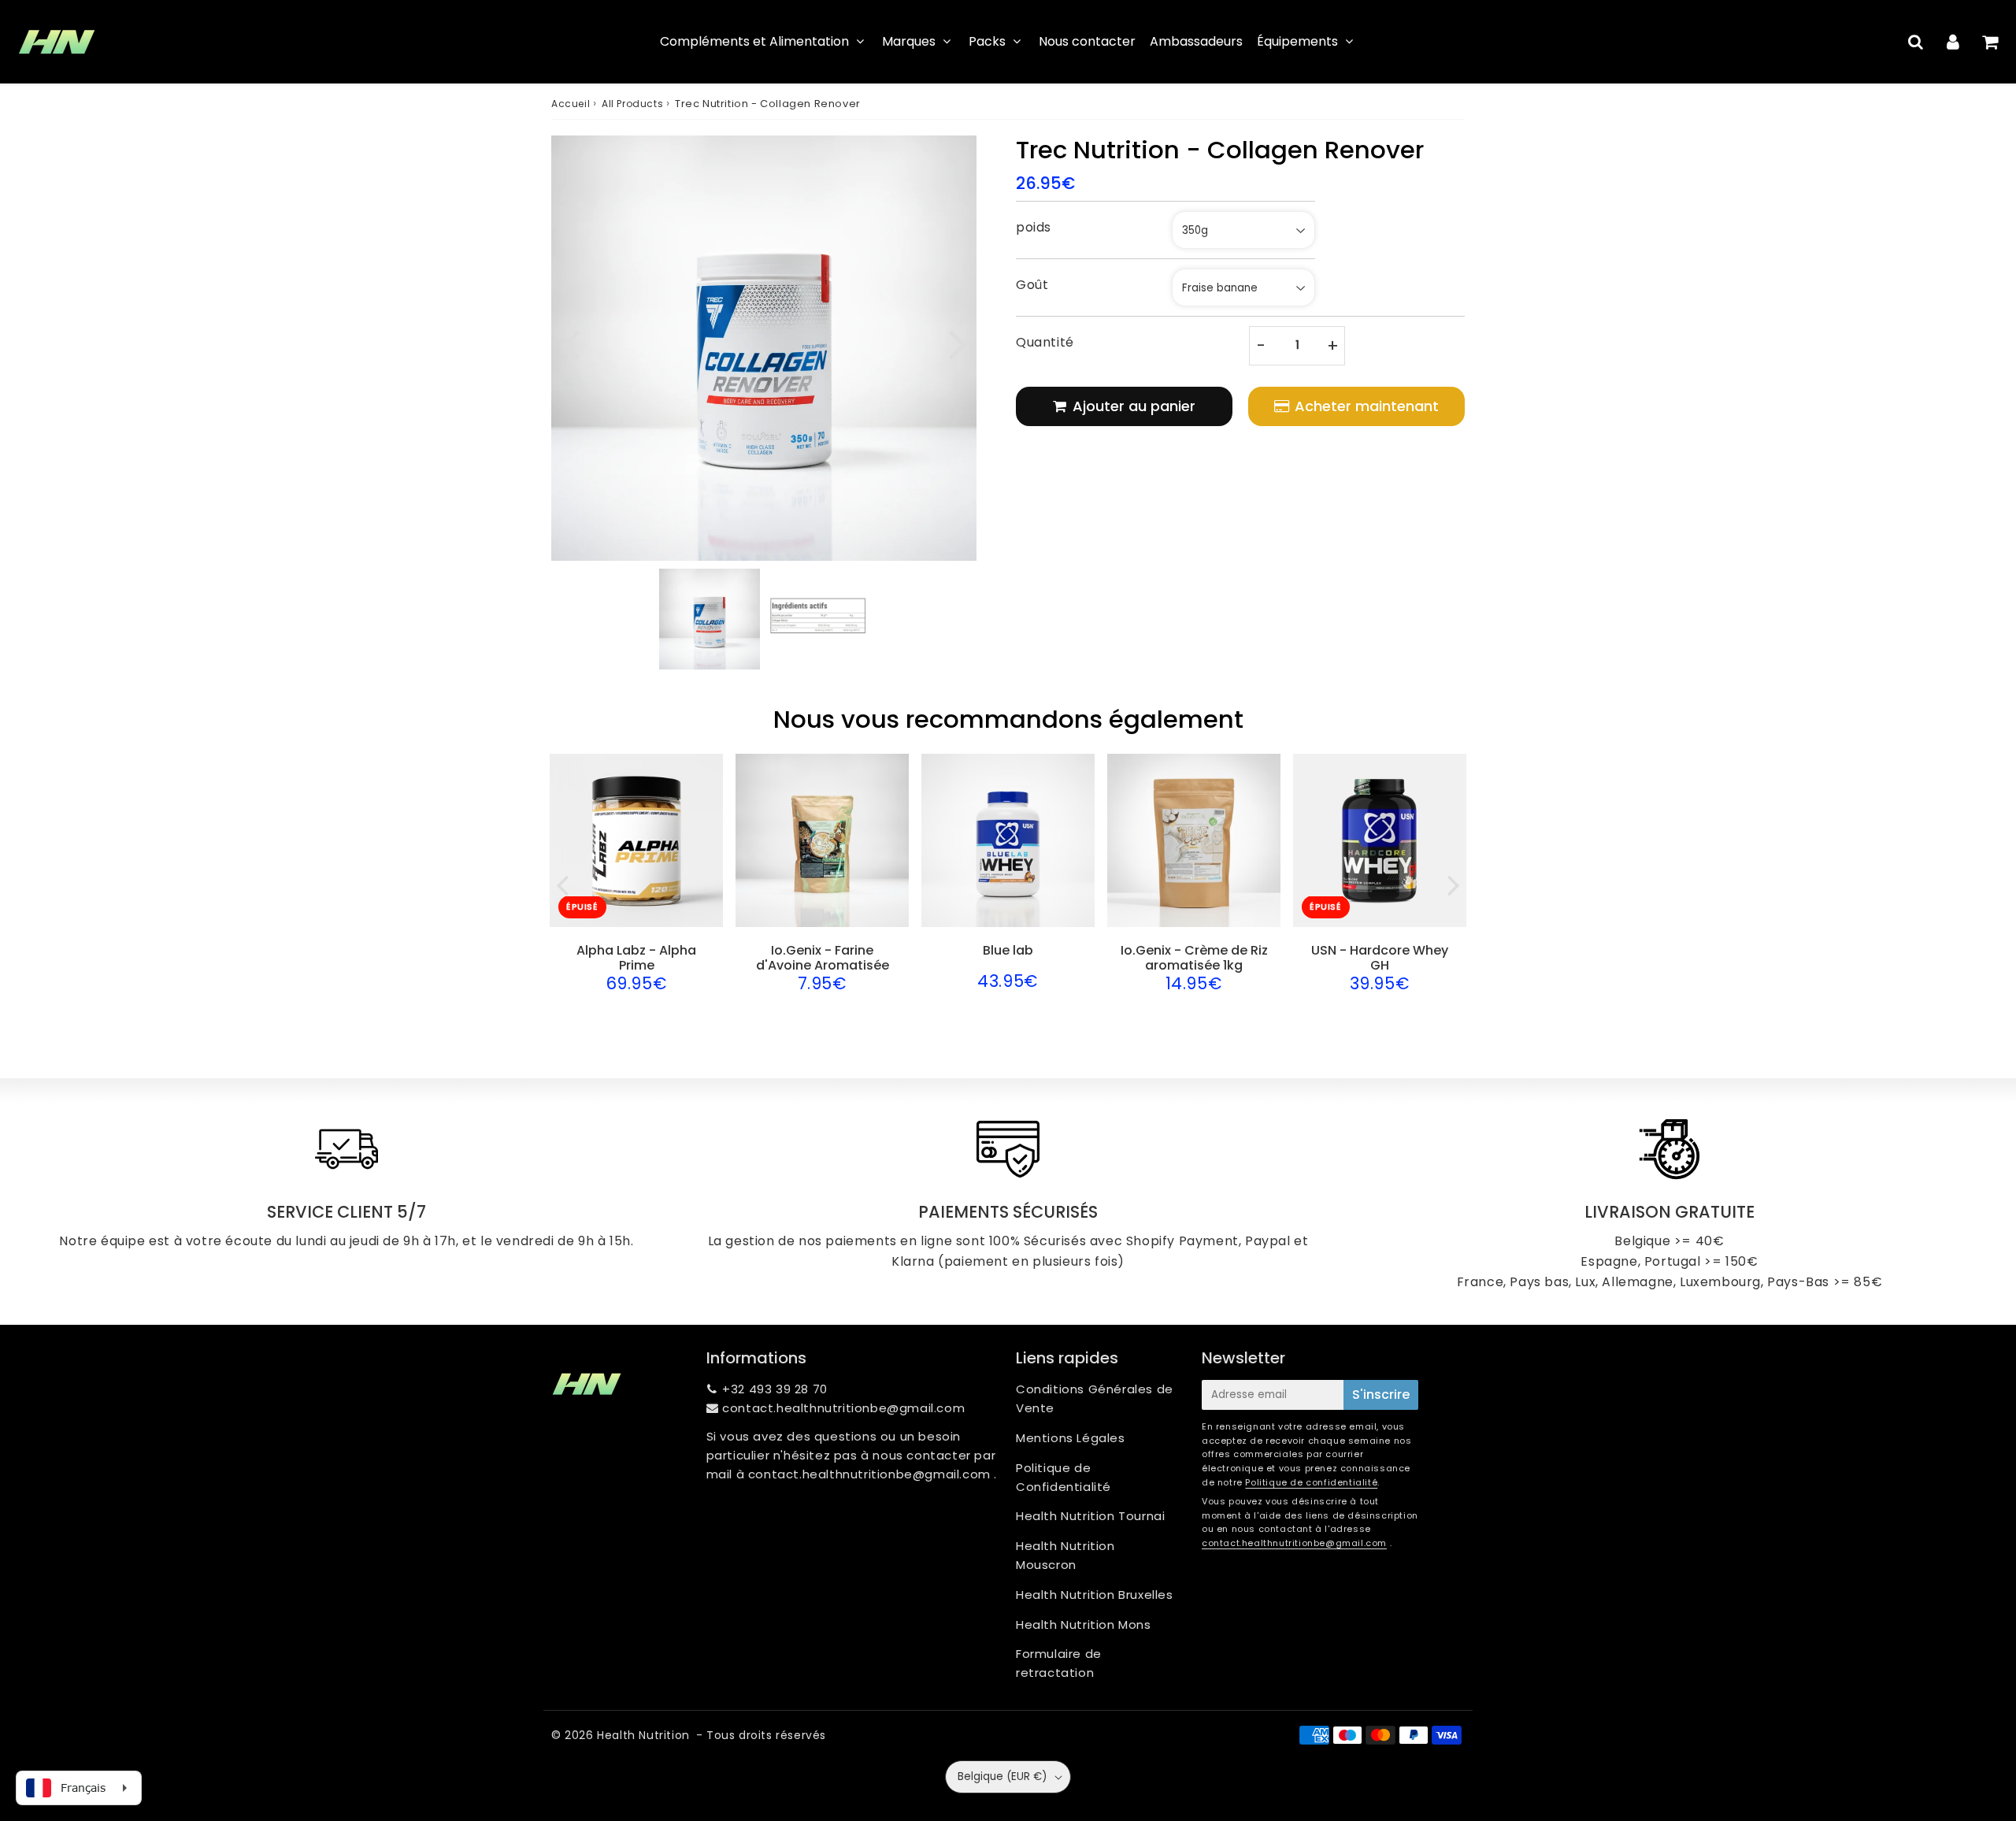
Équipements (1297, 41)
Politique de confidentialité (1311, 1482)
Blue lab (1008, 950)
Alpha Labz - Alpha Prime (636, 958)
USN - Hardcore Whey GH (1380, 958)
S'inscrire (1381, 1394)
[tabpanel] (710, 619)
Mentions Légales (1071, 1438)
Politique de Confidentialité (1064, 1477)
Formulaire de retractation (1059, 1663)
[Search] (1916, 42)
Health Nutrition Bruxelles (1095, 1595)
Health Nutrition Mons (1084, 1624)
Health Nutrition (643, 1735)
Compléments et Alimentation (754, 41)
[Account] (1953, 42)
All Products (632, 104)
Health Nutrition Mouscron (1065, 1555)
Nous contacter (1087, 41)
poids (1034, 227)
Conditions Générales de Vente (1095, 1398)
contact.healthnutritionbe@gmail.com (843, 1408)
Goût (1032, 285)
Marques (909, 41)
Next (958, 342)
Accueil (571, 104)
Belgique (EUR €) (1002, 1776)
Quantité (1045, 342)
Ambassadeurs (1196, 41)
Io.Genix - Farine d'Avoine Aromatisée (823, 958)
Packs (987, 41)
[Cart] (1990, 42)
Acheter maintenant (1367, 406)
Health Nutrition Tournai (1090, 1516)
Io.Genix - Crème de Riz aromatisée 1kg (1194, 958)
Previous (570, 342)
